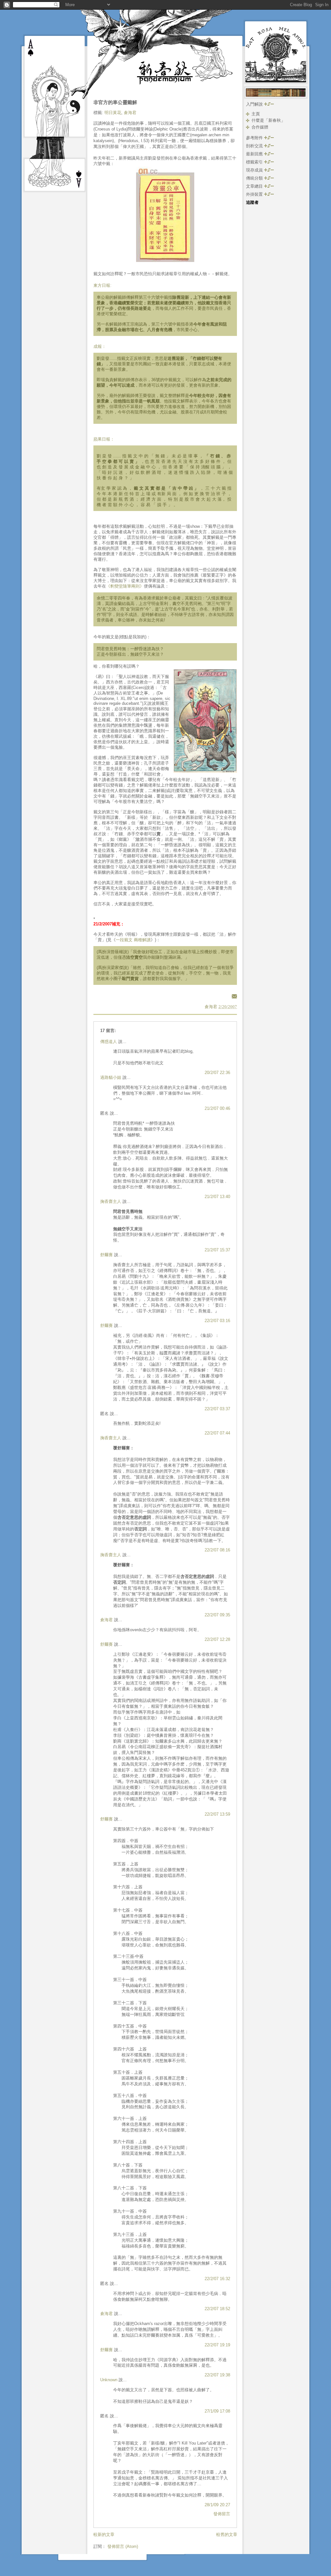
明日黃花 (113, 113)
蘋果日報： (104, 439)
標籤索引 (255, 162)
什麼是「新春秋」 (268, 120)
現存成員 (255, 170)
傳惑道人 (109, 1042)
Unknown (109, 2380)
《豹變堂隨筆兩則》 (125, 586)
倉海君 (130, 113)
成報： (100, 346)
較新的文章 (104, 2534)
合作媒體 (260, 127)
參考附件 (255, 138)
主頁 (256, 114)
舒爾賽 (107, 1255)
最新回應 (255, 154)
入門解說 (255, 104)
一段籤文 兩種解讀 (133, 940)
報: (109, 285)
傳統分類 (255, 178)
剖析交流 (255, 146)
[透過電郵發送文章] (233, 996)
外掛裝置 (255, 194)
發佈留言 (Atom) (123, 2546)
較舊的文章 (227, 2534)
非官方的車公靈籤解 (115, 102)
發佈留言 (222, 2514)
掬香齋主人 (111, 1201)
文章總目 (255, 186)
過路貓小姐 (111, 1077)
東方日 (100, 285)
